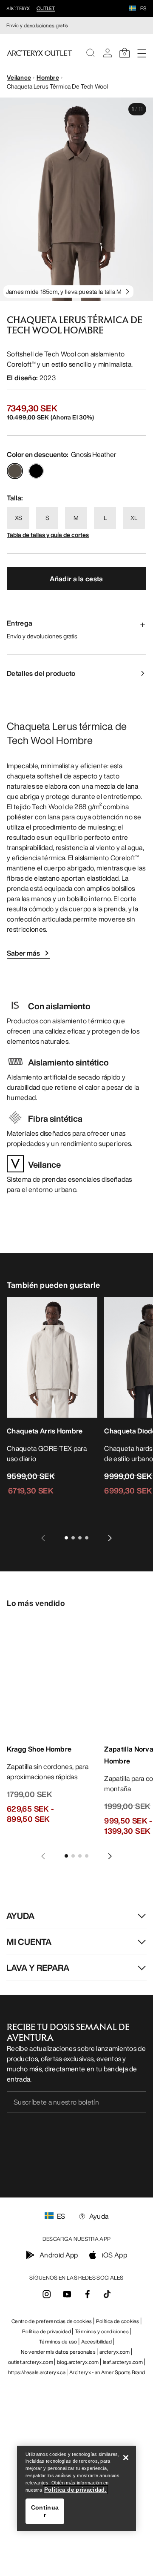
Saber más (23, 953)
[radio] (15, 471)
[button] (133, 9)
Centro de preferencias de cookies (52, 2321)
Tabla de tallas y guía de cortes (48, 535)
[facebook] (88, 2297)
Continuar (45, 2511)
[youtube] (67, 2297)
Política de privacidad (47, 2331)
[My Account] (108, 53)
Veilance (19, 77)
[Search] (91, 53)
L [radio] (105, 518)
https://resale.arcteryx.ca (37, 2372)
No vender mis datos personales (58, 2352)
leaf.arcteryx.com (123, 2362)
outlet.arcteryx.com (31, 2362)
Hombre (48, 77)
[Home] (40, 53)
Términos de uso (58, 2342)
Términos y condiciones (102, 2331)
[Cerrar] (126, 2458)
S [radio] (47, 518)
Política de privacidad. (75, 2490)
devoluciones (39, 25)
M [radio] (76, 518)
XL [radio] (134, 518)
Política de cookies (118, 2321)
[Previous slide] (43, 1538)
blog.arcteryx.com (78, 2362)
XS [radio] (18, 518)
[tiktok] (107, 2294)
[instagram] (47, 2297)
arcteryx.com (115, 2352)
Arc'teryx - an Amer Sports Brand (107, 2372)
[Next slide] (110, 1538)
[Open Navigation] (142, 53)
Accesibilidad (96, 2342)
